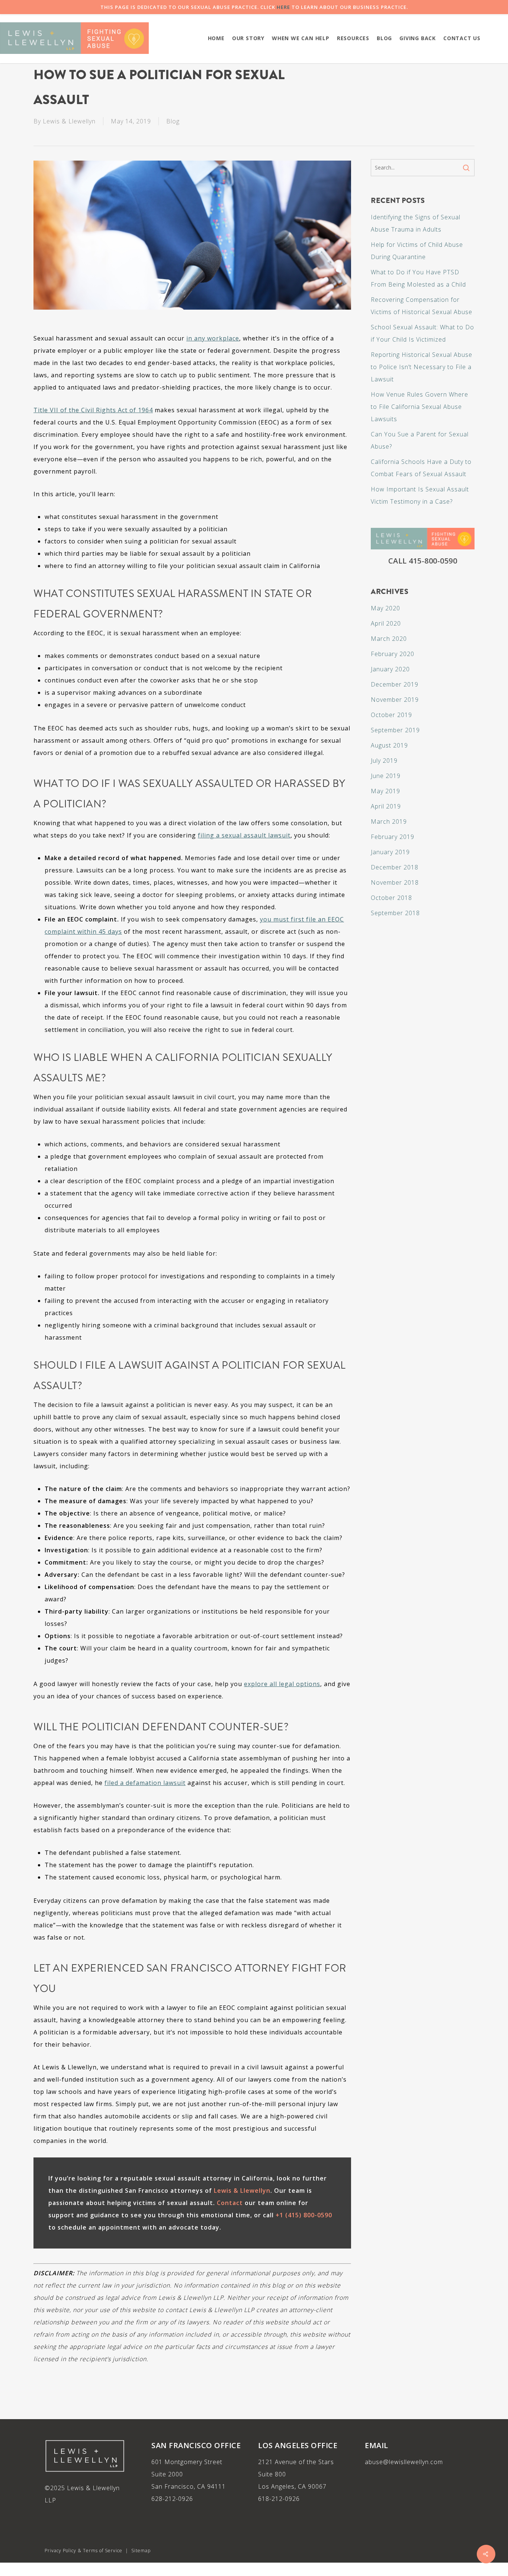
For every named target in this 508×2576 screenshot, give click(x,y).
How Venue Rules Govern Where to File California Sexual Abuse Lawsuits (419, 407)
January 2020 (390, 669)
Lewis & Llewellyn (69, 121)
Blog (173, 121)
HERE (283, 7)
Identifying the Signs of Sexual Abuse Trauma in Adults (416, 223)
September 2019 (395, 730)
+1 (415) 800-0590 (304, 2215)
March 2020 (389, 639)
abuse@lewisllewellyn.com (404, 2462)
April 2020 (386, 623)
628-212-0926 (172, 2499)
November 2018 (395, 882)
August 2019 (389, 745)
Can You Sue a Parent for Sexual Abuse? (420, 440)
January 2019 (390, 852)
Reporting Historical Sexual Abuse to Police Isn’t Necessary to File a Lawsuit (422, 367)
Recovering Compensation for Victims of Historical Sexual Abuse (422, 306)
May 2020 (385, 608)
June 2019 (386, 776)
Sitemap (141, 2551)
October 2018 (391, 898)
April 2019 (386, 806)
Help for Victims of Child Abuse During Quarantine (417, 251)
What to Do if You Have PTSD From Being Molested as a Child (418, 278)
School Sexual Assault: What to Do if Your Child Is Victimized (422, 333)
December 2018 (395, 867)
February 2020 (393, 654)
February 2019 (393, 837)
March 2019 (389, 821)
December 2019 (395, 684)
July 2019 (384, 761)
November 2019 (395, 700)
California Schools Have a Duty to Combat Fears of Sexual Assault (421, 468)
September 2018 (395, 913)
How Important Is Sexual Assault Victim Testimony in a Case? (420, 495)
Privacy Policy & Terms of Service (83, 2551)
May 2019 (385, 791)
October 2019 (391, 715)
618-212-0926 (279, 2499)
